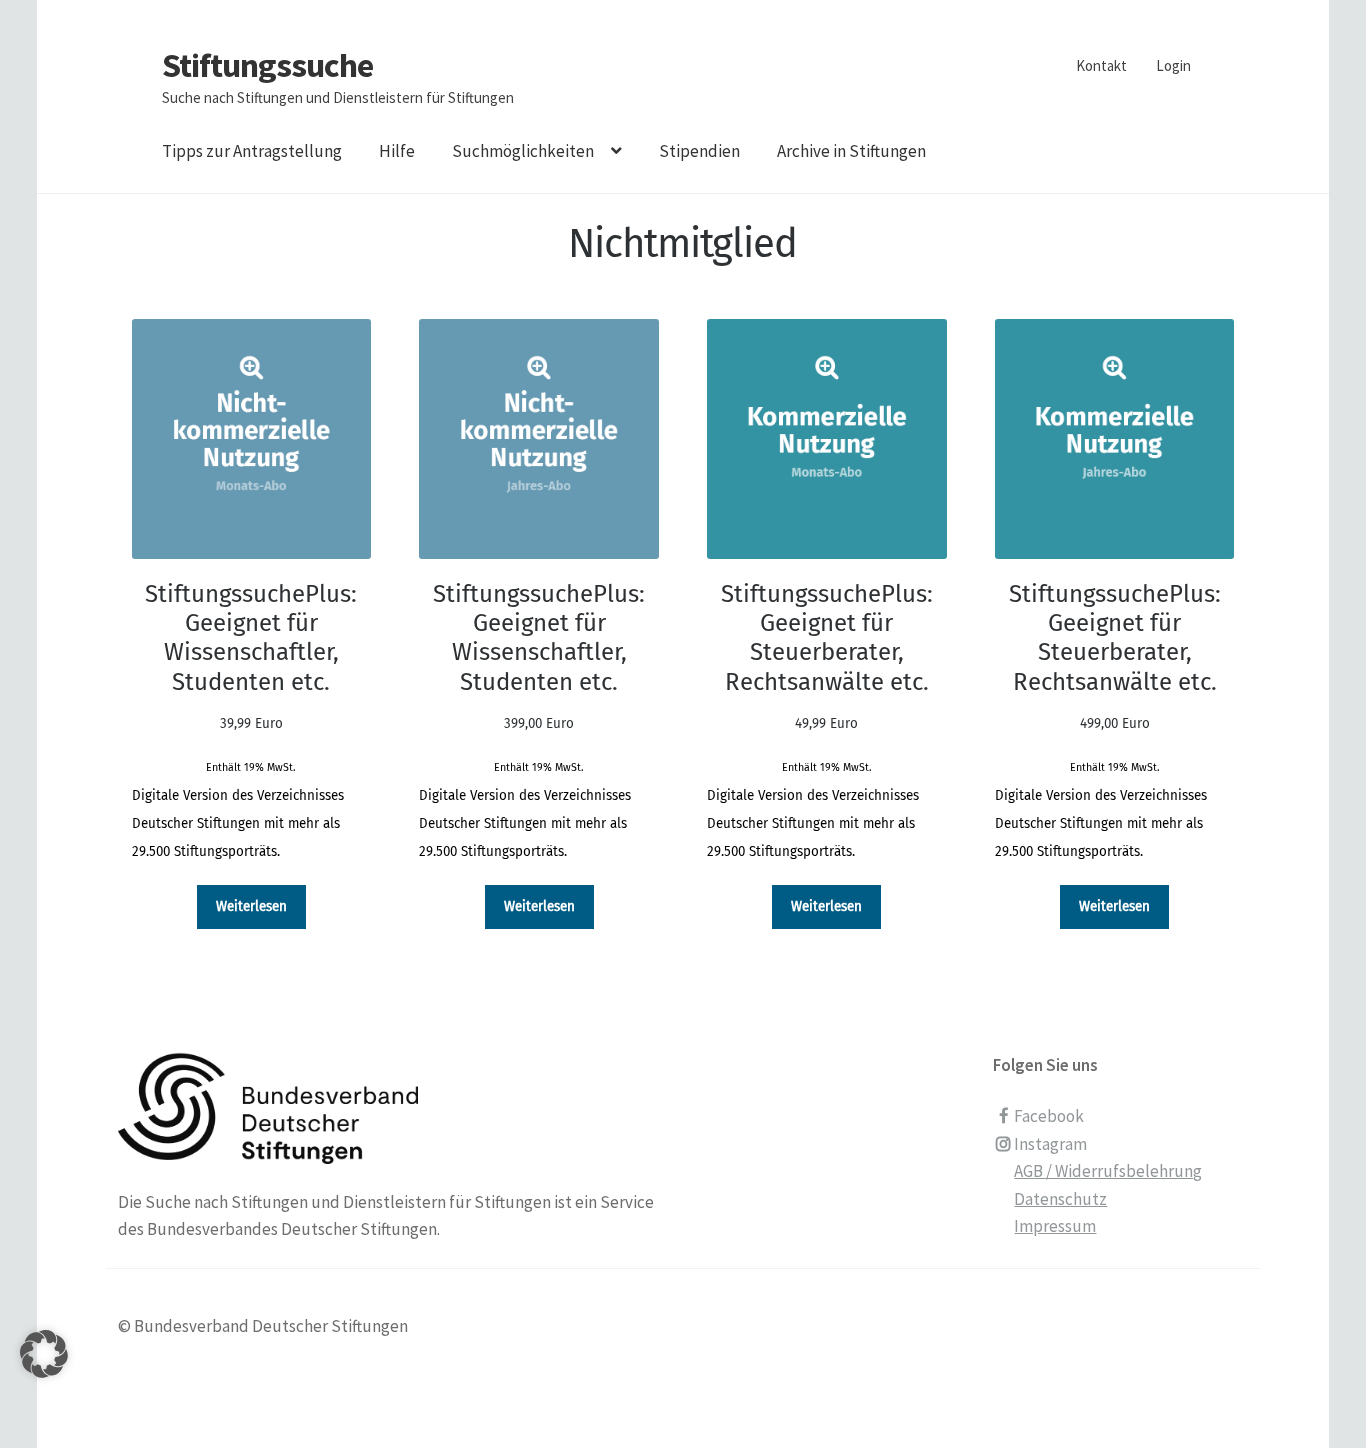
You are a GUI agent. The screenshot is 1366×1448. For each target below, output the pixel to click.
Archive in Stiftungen (851, 151)
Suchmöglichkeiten (523, 151)
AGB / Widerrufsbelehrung (1108, 1171)
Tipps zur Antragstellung (252, 151)
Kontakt (1101, 65)
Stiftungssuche (267, 65)
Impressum (1055, 1226)
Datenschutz (1060, 1199)
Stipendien (699, 151)
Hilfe (397, 151)
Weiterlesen (251, 906)
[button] (44, 1379)
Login (1173, 65)
